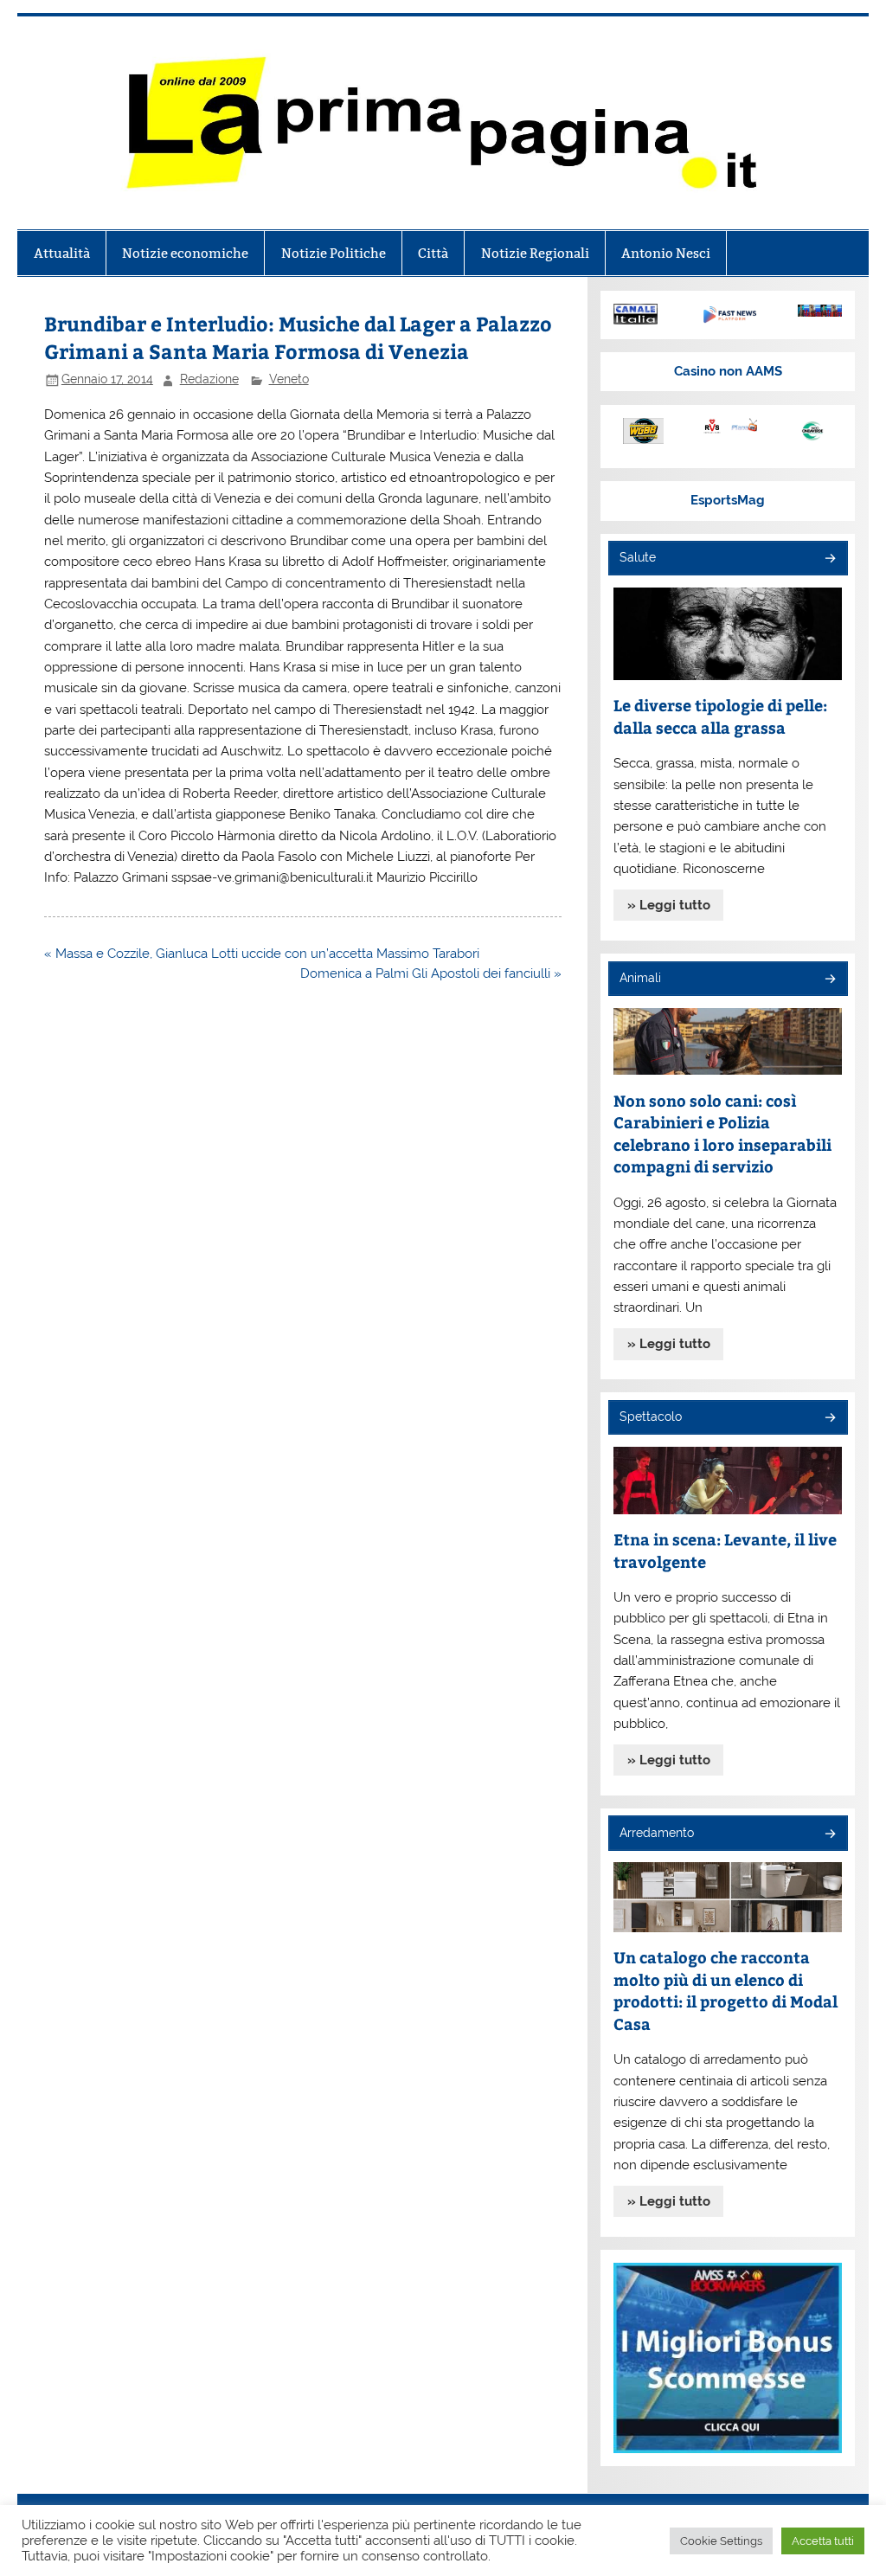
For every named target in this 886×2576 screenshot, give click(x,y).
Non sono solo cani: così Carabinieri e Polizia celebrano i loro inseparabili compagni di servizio (722, 1134)
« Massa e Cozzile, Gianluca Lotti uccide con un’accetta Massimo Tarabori (262, 954)
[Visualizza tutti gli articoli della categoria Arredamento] (829, 1835)
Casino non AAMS (728, 371)
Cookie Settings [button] (721, 2541)
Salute (638, 557)
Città (433, 253)
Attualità (62, 253)
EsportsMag (728, 500)
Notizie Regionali (535, 253)
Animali (640, 978)
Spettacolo (651, 1416)
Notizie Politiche (334, 253)
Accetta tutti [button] (823, 2541)
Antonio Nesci (666, 253)
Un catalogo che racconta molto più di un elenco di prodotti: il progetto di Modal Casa (725, 1990)
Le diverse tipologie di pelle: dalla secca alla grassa (720, 716)
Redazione (209, 379)
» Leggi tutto (669, 905)
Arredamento (657, 1833)
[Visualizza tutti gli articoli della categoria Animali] (829, 980)
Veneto (289, 379)
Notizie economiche (185, 253)
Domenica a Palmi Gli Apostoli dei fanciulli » (431, 973)
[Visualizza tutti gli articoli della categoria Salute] (829, 559)
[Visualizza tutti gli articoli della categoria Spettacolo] (829, 1419)
